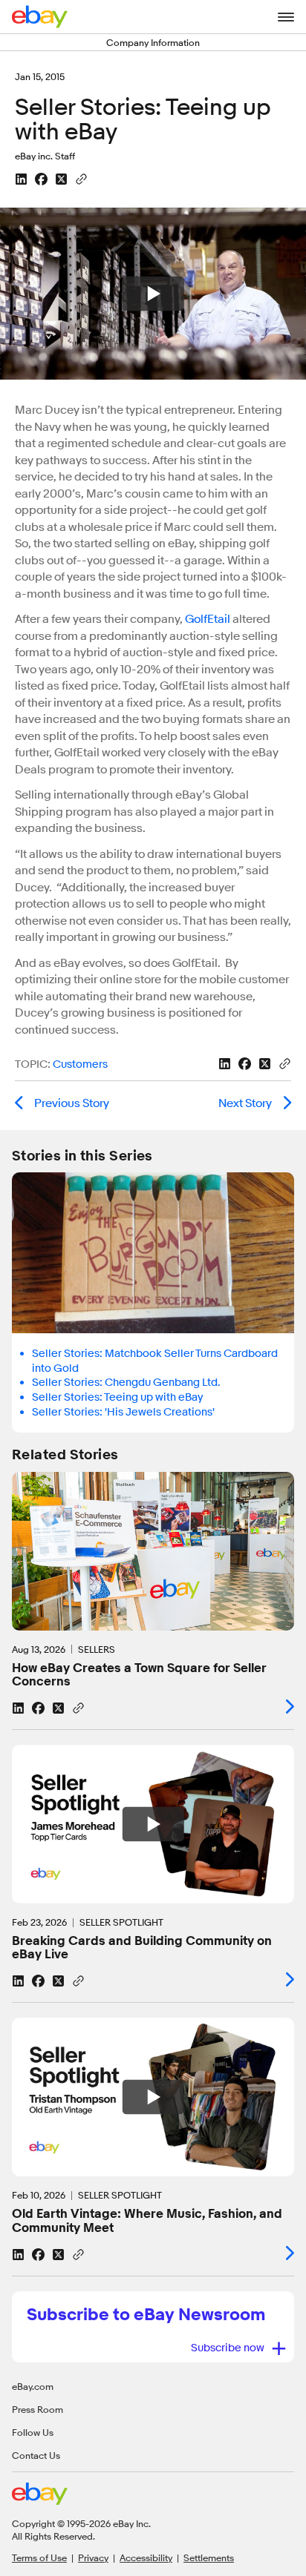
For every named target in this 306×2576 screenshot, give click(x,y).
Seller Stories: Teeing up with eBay (117, 1397)
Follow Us (33, 2432)
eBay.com (33, 2386)
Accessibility (146, 2557)
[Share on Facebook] (41, 179)
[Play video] (153, 1824)
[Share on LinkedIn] (21, 179)
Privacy (93, 2557)
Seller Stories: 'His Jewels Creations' (123, 1412)
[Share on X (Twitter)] (61, 179)
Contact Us (36, 2455)
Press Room (38, 2409)
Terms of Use (39, 2557)
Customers (80, 1064)
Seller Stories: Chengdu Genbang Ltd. (126, 1383)
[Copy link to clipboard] (81, 178)
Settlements (209, 2557)
